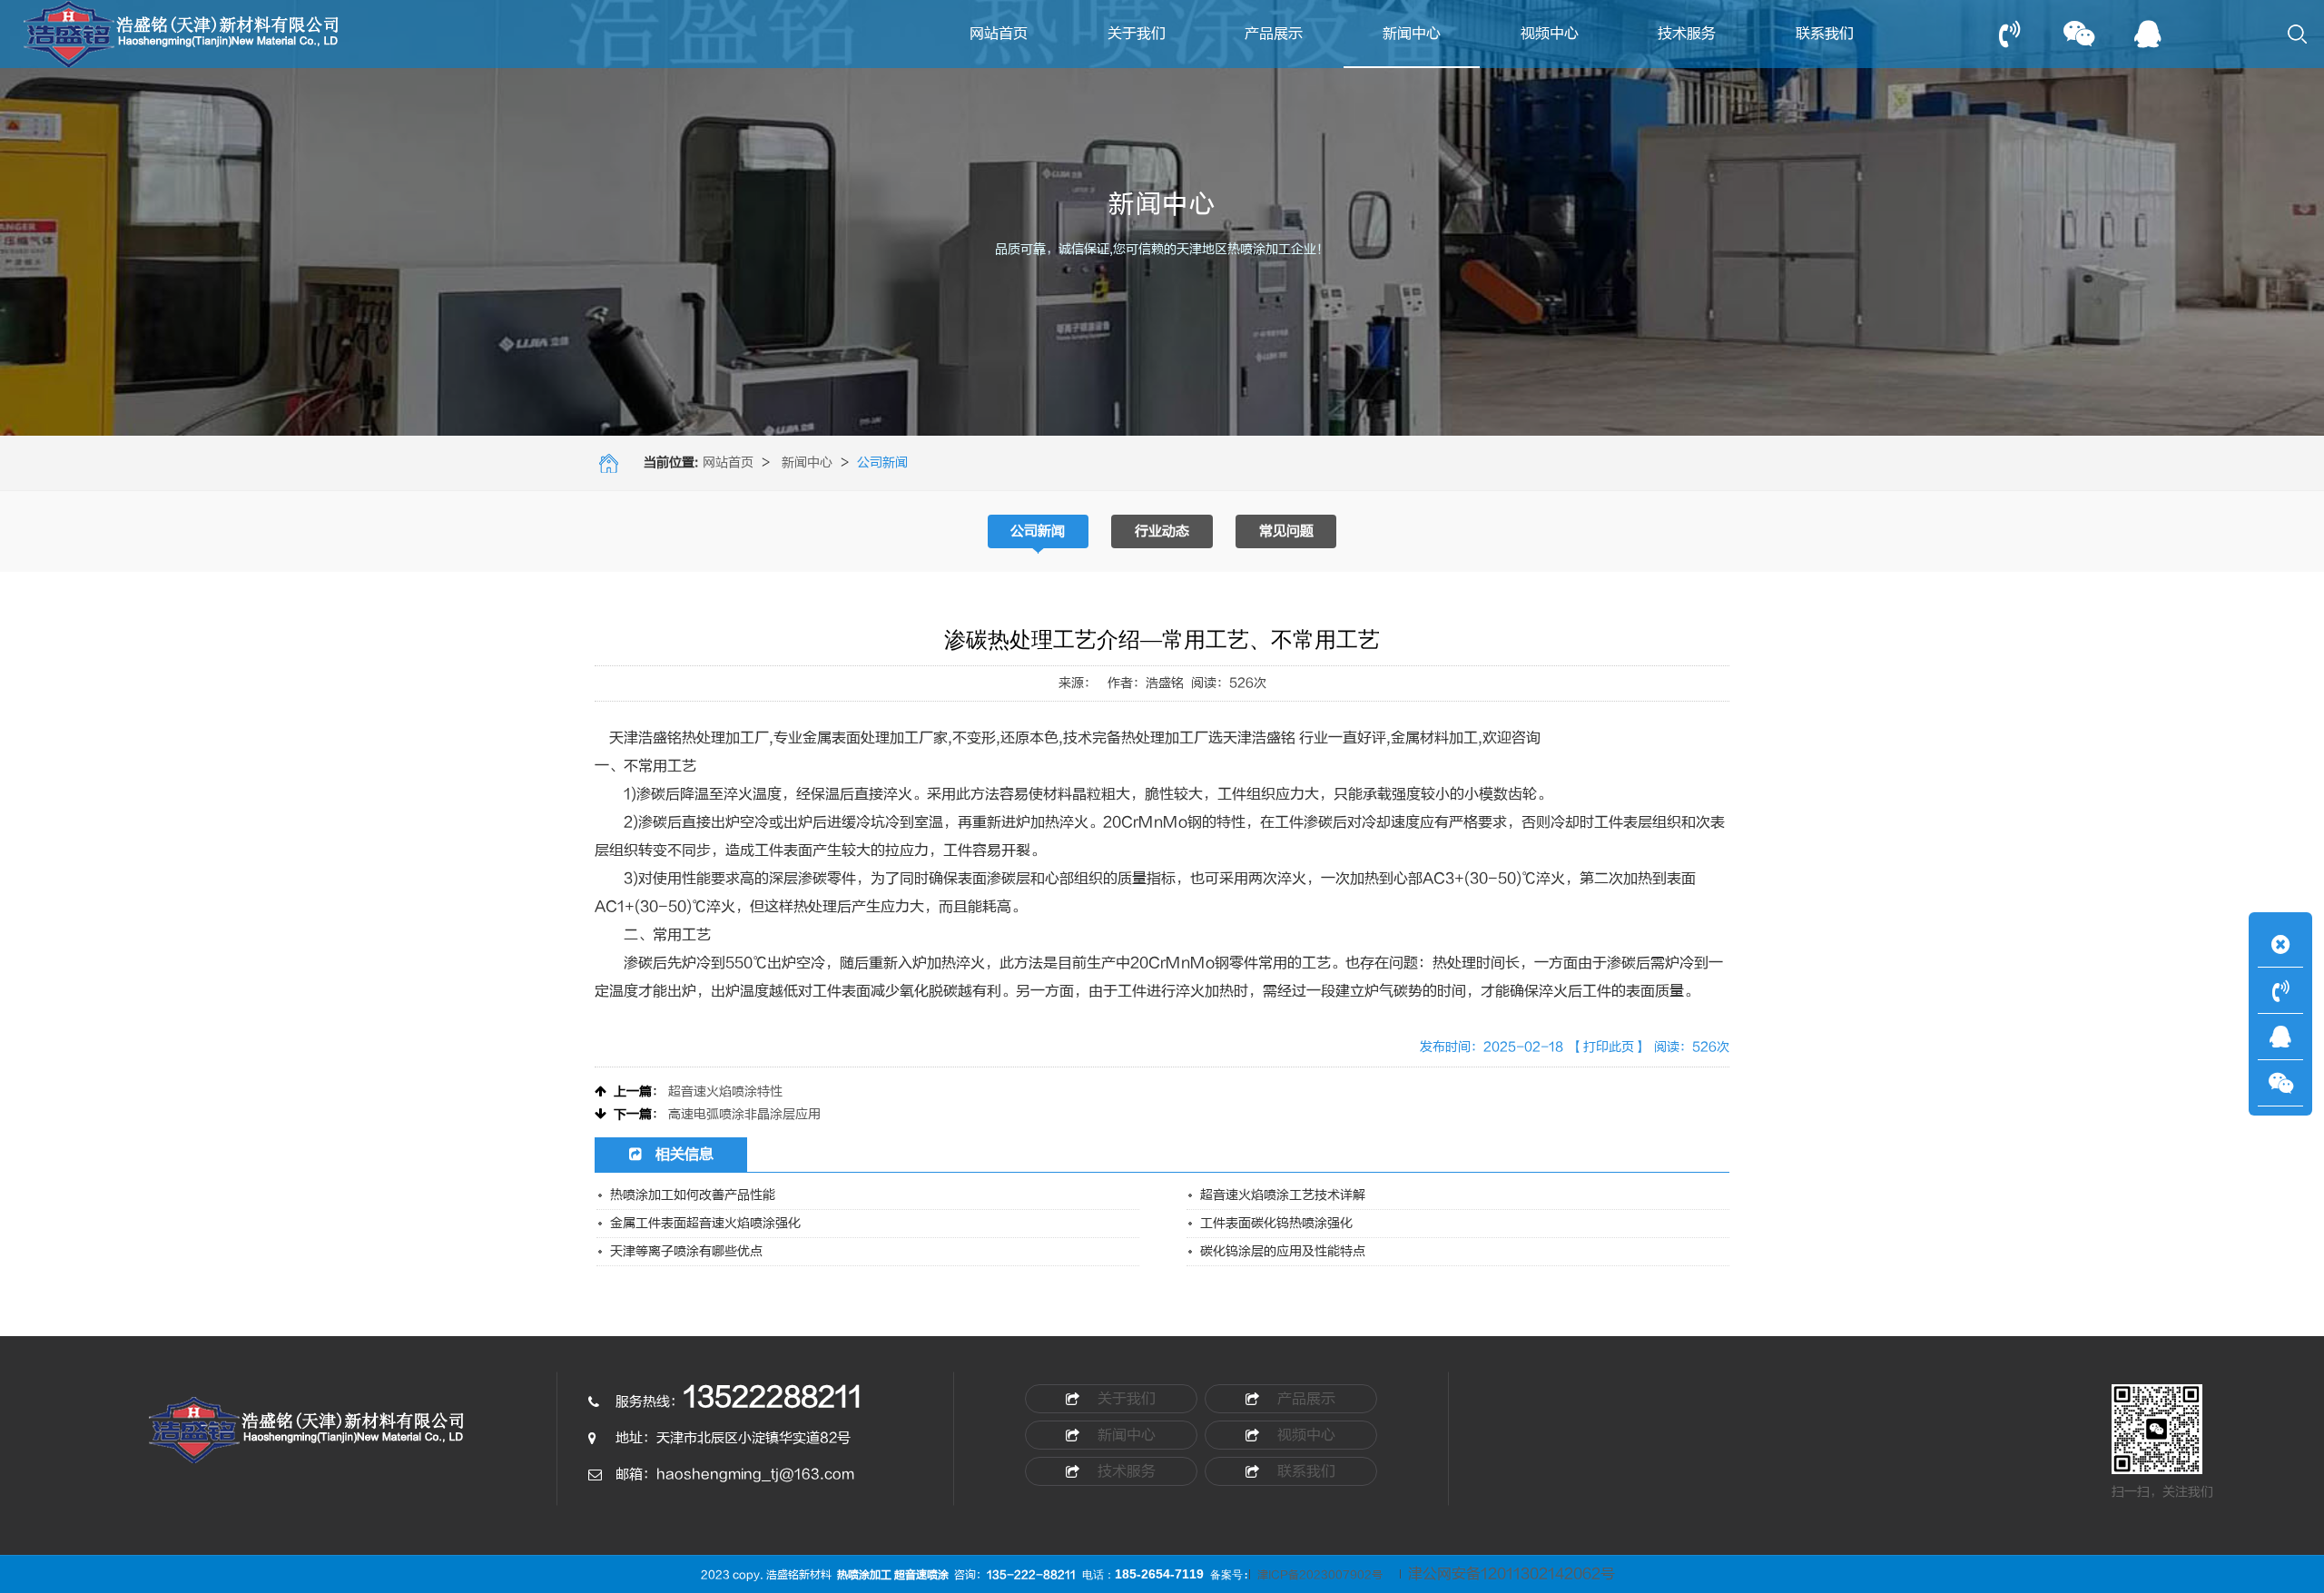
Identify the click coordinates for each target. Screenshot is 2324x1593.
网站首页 (999, 34)
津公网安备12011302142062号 (1512, 1574)
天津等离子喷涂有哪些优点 (686, 1251)
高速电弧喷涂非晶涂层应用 (744, 1114)
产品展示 (1274, 34)
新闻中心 (1412, 34)
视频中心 (1550, 34)
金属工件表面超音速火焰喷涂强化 (705, 1223)
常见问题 (1286, 531)
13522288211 (773, 1397)
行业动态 (1162, 531)
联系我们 (1825, 34)
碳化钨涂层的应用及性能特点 (1283, 1251)
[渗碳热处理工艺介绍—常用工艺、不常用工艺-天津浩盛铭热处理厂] (308, 1439)
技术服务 (1687, 34)
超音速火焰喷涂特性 (725, 1091)
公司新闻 (1038, 531)
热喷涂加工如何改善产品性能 (693, 1195)
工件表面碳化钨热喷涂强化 (1276, 1223)
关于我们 (1137, 34)
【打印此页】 (1609, 1047)
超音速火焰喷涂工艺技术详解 (1283, 1195)
